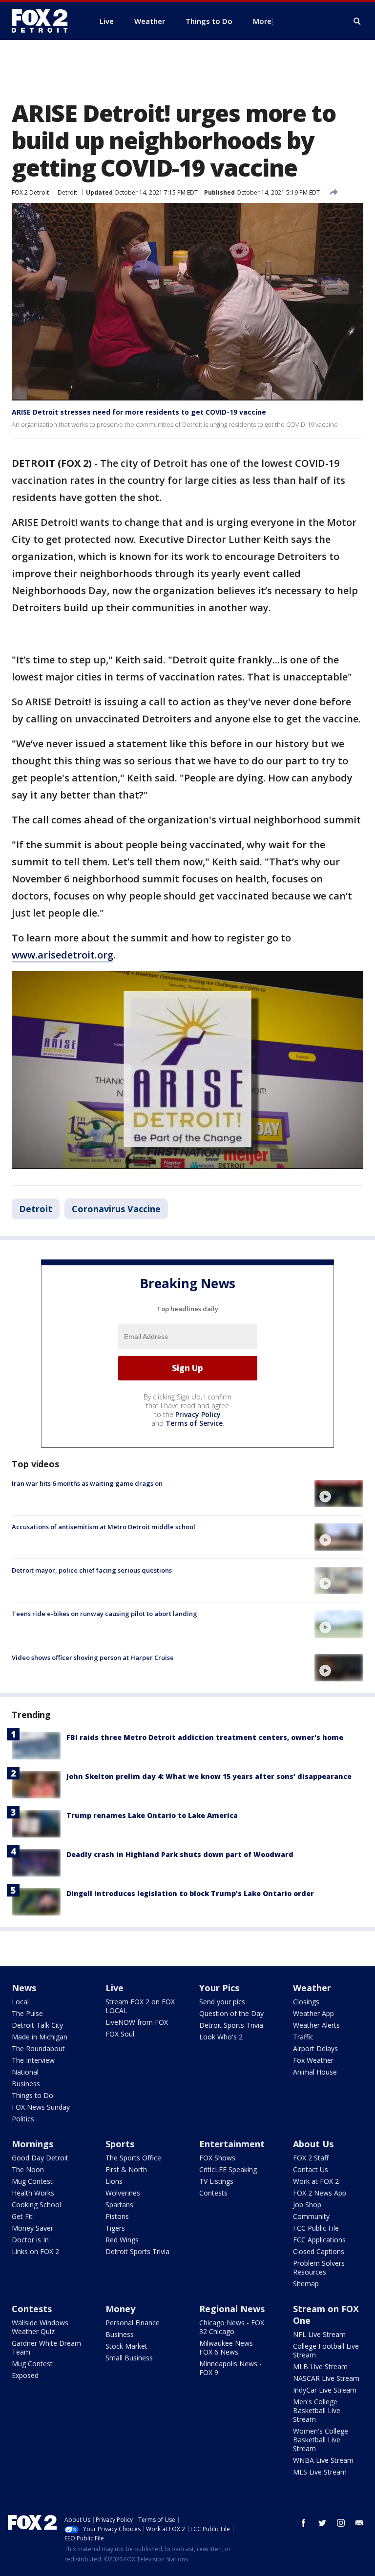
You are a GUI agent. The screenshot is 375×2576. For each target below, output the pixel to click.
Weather (312, 1988)
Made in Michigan (40, 2037)
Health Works (33, 2193)
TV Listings (216, 2181)
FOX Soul (120, 2034)
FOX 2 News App (320, 2193)
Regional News (232, 2309)
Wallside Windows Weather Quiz (40, 2327)
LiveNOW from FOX (137, 2022)
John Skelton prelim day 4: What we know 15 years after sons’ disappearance (209, 1776)
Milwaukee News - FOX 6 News (228, 2347)
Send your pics (222, 2002)
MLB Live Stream (320, 2366)
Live (115, 1988)
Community (311, 2216)
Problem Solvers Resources (319, 2267)
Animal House (315, 2072)
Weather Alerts (316, 2025)
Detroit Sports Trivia (231, 2025)
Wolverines (123, 2193)
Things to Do (32, 2095)
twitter (322, 2523)
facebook (304, 2523)
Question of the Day (231, 2013)
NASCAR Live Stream (326, 2378)
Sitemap (306, 2284)
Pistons (117, 2216)
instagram (341, 2523)
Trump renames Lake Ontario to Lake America (152, 1815)
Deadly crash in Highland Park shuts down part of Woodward (180, 1854)
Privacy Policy (198, 1414)
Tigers (115, 2228)
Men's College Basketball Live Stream (317, 2410)
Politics (23, 2119)
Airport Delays (315, 2048)
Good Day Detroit (40, 2158)
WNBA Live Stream (323, 2460)
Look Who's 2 (221, 2037)
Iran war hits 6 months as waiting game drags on (87, 1483)
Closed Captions (319, 2251)
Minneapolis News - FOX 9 (230, 2368)
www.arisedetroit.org (62, 955)
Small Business (129, 2358)
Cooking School (36, 2205)
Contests (213, 2193)
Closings (306, 2002)
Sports (120, 2144)
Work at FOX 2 (316, 2181)
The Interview (33, 2060)
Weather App (313, 2013)
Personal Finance (133, 2323)
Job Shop (307, 2205)
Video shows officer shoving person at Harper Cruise (93, 1657)
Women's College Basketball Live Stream (321, 2440)
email (359, 2523)
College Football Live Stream (326, 2350)
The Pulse (27, 2013)
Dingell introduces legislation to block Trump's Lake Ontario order (190, 1893)
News (24, 1988)
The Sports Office (133, 2158)
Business (26, 2084)
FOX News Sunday (41, 2107)
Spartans (119, 2205)
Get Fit (22, 2216)
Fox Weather (313, 2060)
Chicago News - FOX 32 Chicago (232, 2327)
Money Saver (32, 2228)
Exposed (25, 2375)
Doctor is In (30, 2240)
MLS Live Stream (320, 2472)
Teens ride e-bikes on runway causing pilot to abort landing (104, 1614)
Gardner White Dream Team (46, 2347)
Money (120, 2309)
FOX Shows (217, 2158)
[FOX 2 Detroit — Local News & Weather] (44, 21)
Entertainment (232, 2144)
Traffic (303, 2037)
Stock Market (126, 2346)
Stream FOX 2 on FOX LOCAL (140, 2006)
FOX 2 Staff (311, 2158)
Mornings (32, 2144)
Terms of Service (194, 1423)
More (262, 21)
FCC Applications (319, 2240)
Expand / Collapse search (357, 21)
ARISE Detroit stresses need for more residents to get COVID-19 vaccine (139, 412)
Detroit (67, 192)
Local (20, 2002)
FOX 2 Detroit (30, 192)
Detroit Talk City (37, 2025)
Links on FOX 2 (35, 2251)
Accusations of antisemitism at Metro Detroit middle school (104, 1527)
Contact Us (311, 2169)
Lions (114, 2181)
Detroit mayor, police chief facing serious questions (92, 1570)
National (25, 2072)
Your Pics (219, 1988)
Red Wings (122, 2240)
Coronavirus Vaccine (116, 1209)
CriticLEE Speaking (228, 2169)
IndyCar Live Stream (325, 2390)
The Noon (28, 2169)
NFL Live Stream (319, 2334)
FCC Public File (316, 2228)
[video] (339, 1494)
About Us (313, 2144)
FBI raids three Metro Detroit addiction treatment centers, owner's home (205, 1737)
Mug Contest (32, 2181)
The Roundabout (38, 2048)
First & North (126, 2169)
